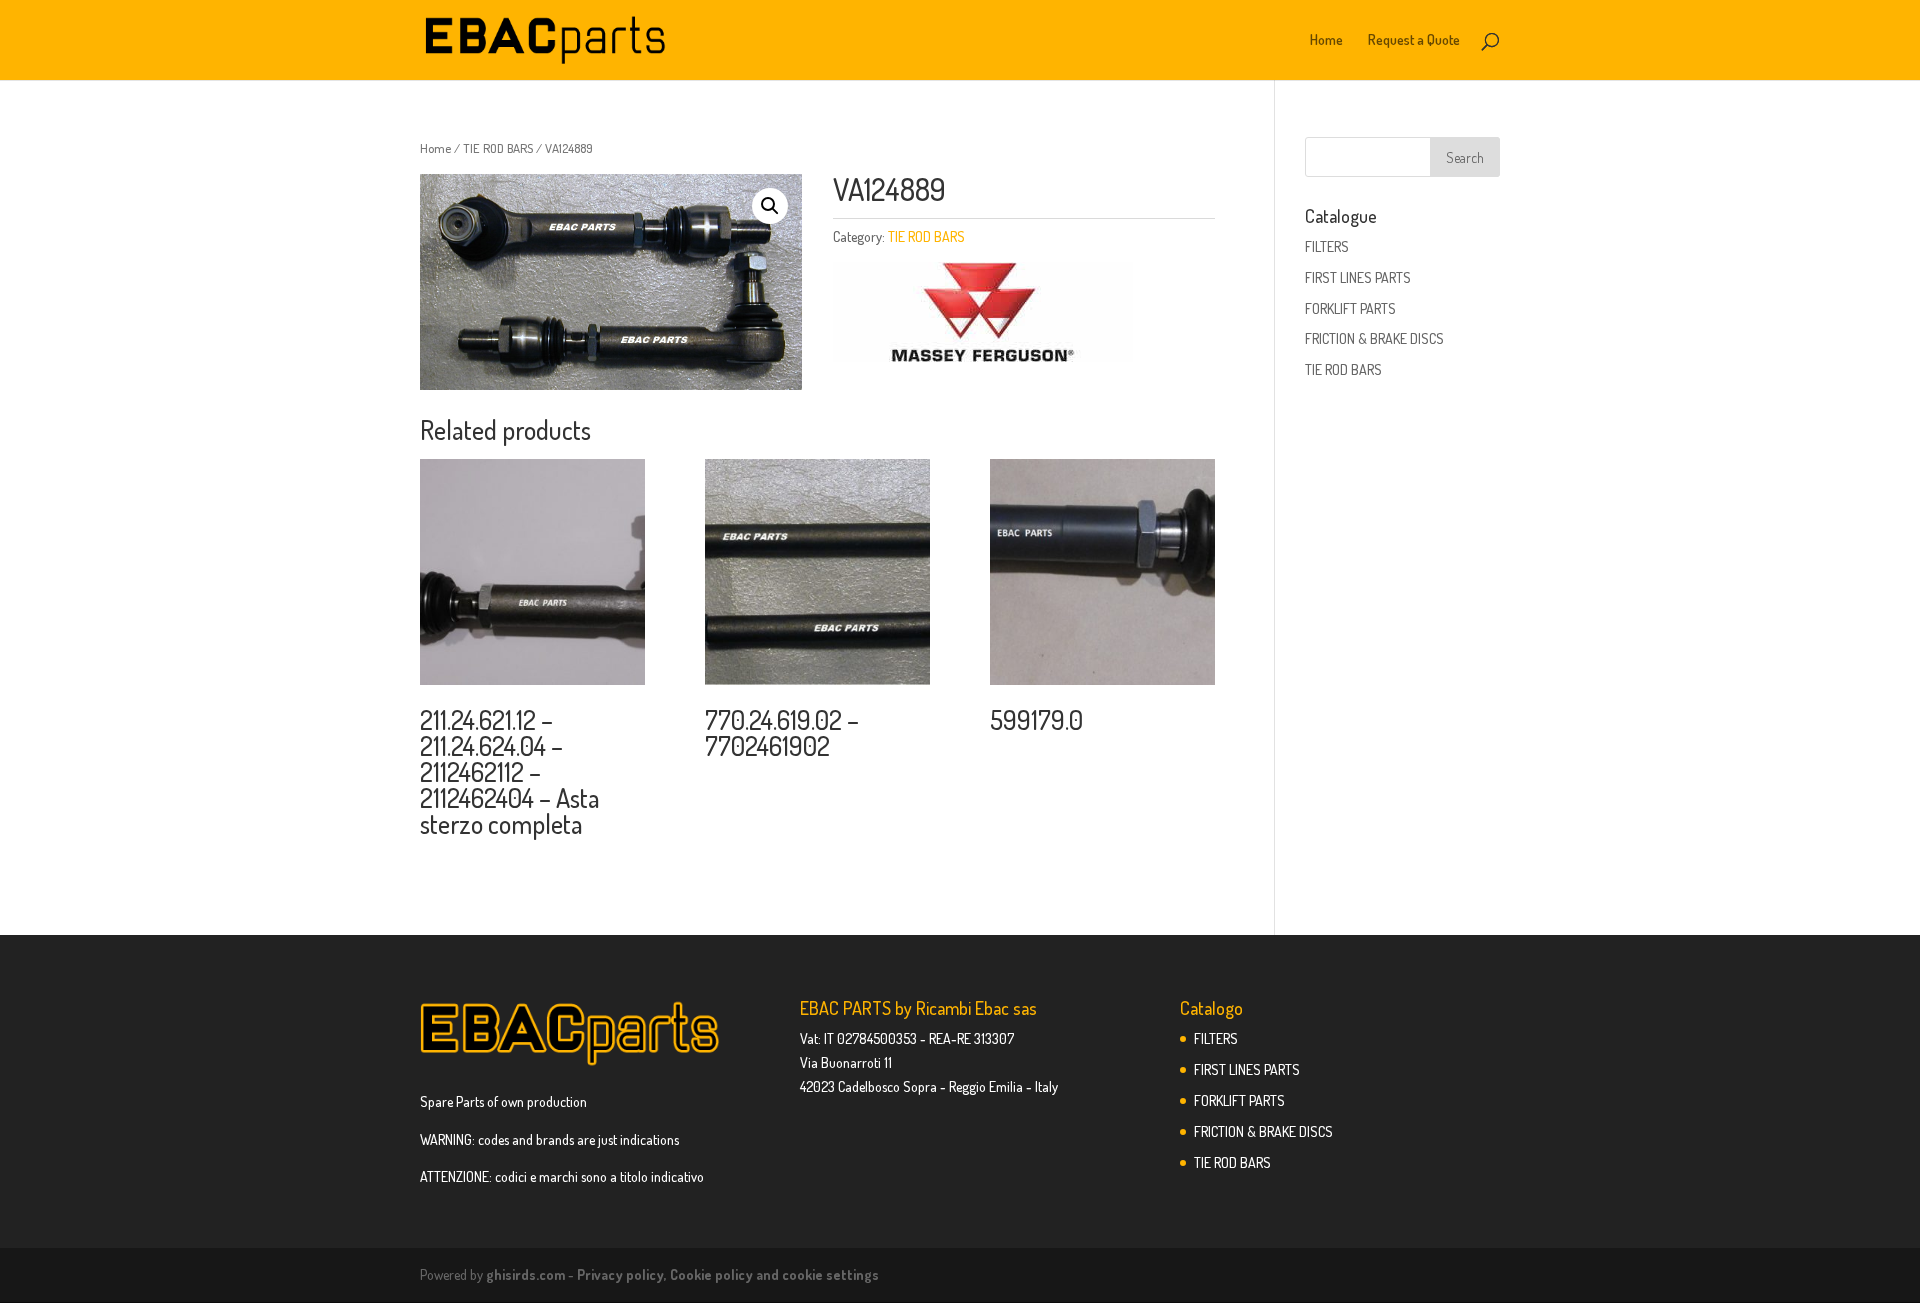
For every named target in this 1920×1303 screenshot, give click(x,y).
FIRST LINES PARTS (1358, 277)
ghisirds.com (525, 1274)
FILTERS (1327, 246)
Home (1326, 40)
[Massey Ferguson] (983, 315)
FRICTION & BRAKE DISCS (1374, 338)
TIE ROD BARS (498, 148)
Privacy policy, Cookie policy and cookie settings (728, 1274)
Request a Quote (1414, 40)
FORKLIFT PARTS (1350, 308)
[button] (770, 206)
